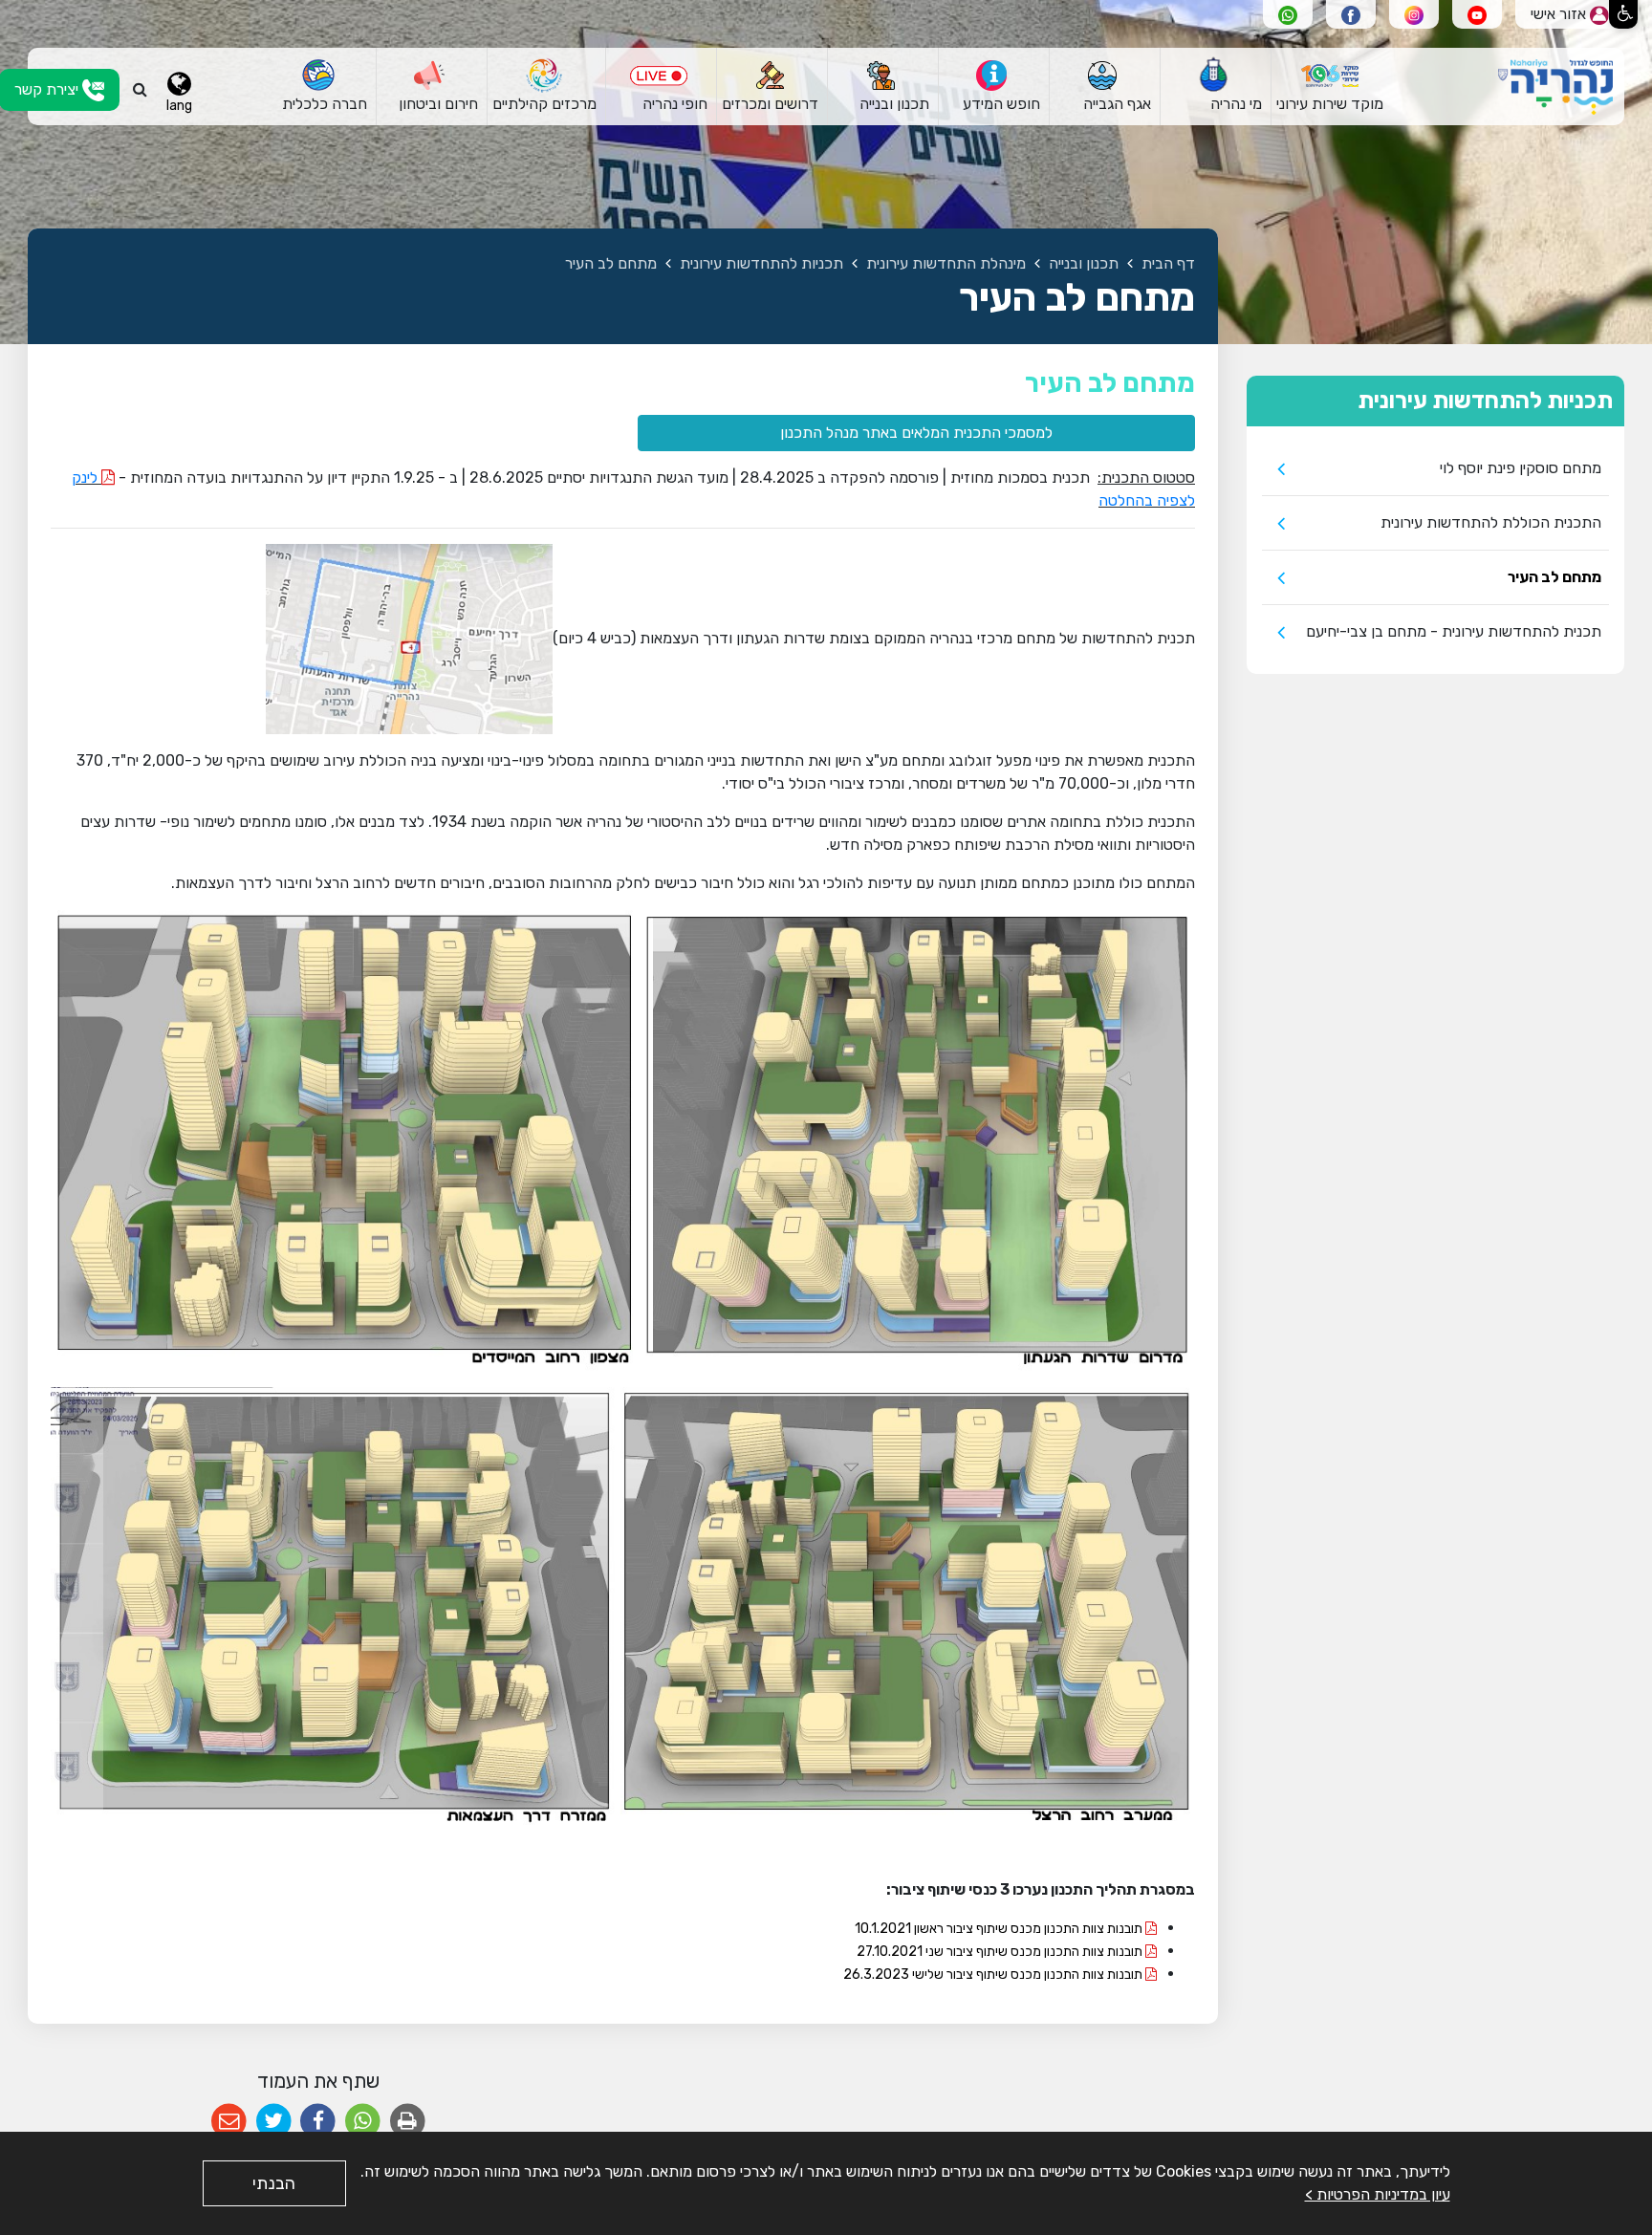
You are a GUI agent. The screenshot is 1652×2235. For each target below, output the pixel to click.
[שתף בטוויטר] (274, 2122)
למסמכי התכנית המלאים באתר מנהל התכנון (916, 433)
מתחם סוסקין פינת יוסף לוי (1521, 468)
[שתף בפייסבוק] (318, 2122)
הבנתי (274, 2183)
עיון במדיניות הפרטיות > (1378, 2194)
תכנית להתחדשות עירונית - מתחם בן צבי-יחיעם (1454, 631)
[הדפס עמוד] (408, 2122)
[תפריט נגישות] (1623, 14)
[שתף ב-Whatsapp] (363, 2122)
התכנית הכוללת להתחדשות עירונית (1491, 522)
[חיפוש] (140, 90)
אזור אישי (1560, 14)
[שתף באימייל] (229, 2122)
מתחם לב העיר (1554, 577)
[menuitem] (1329, 87)
